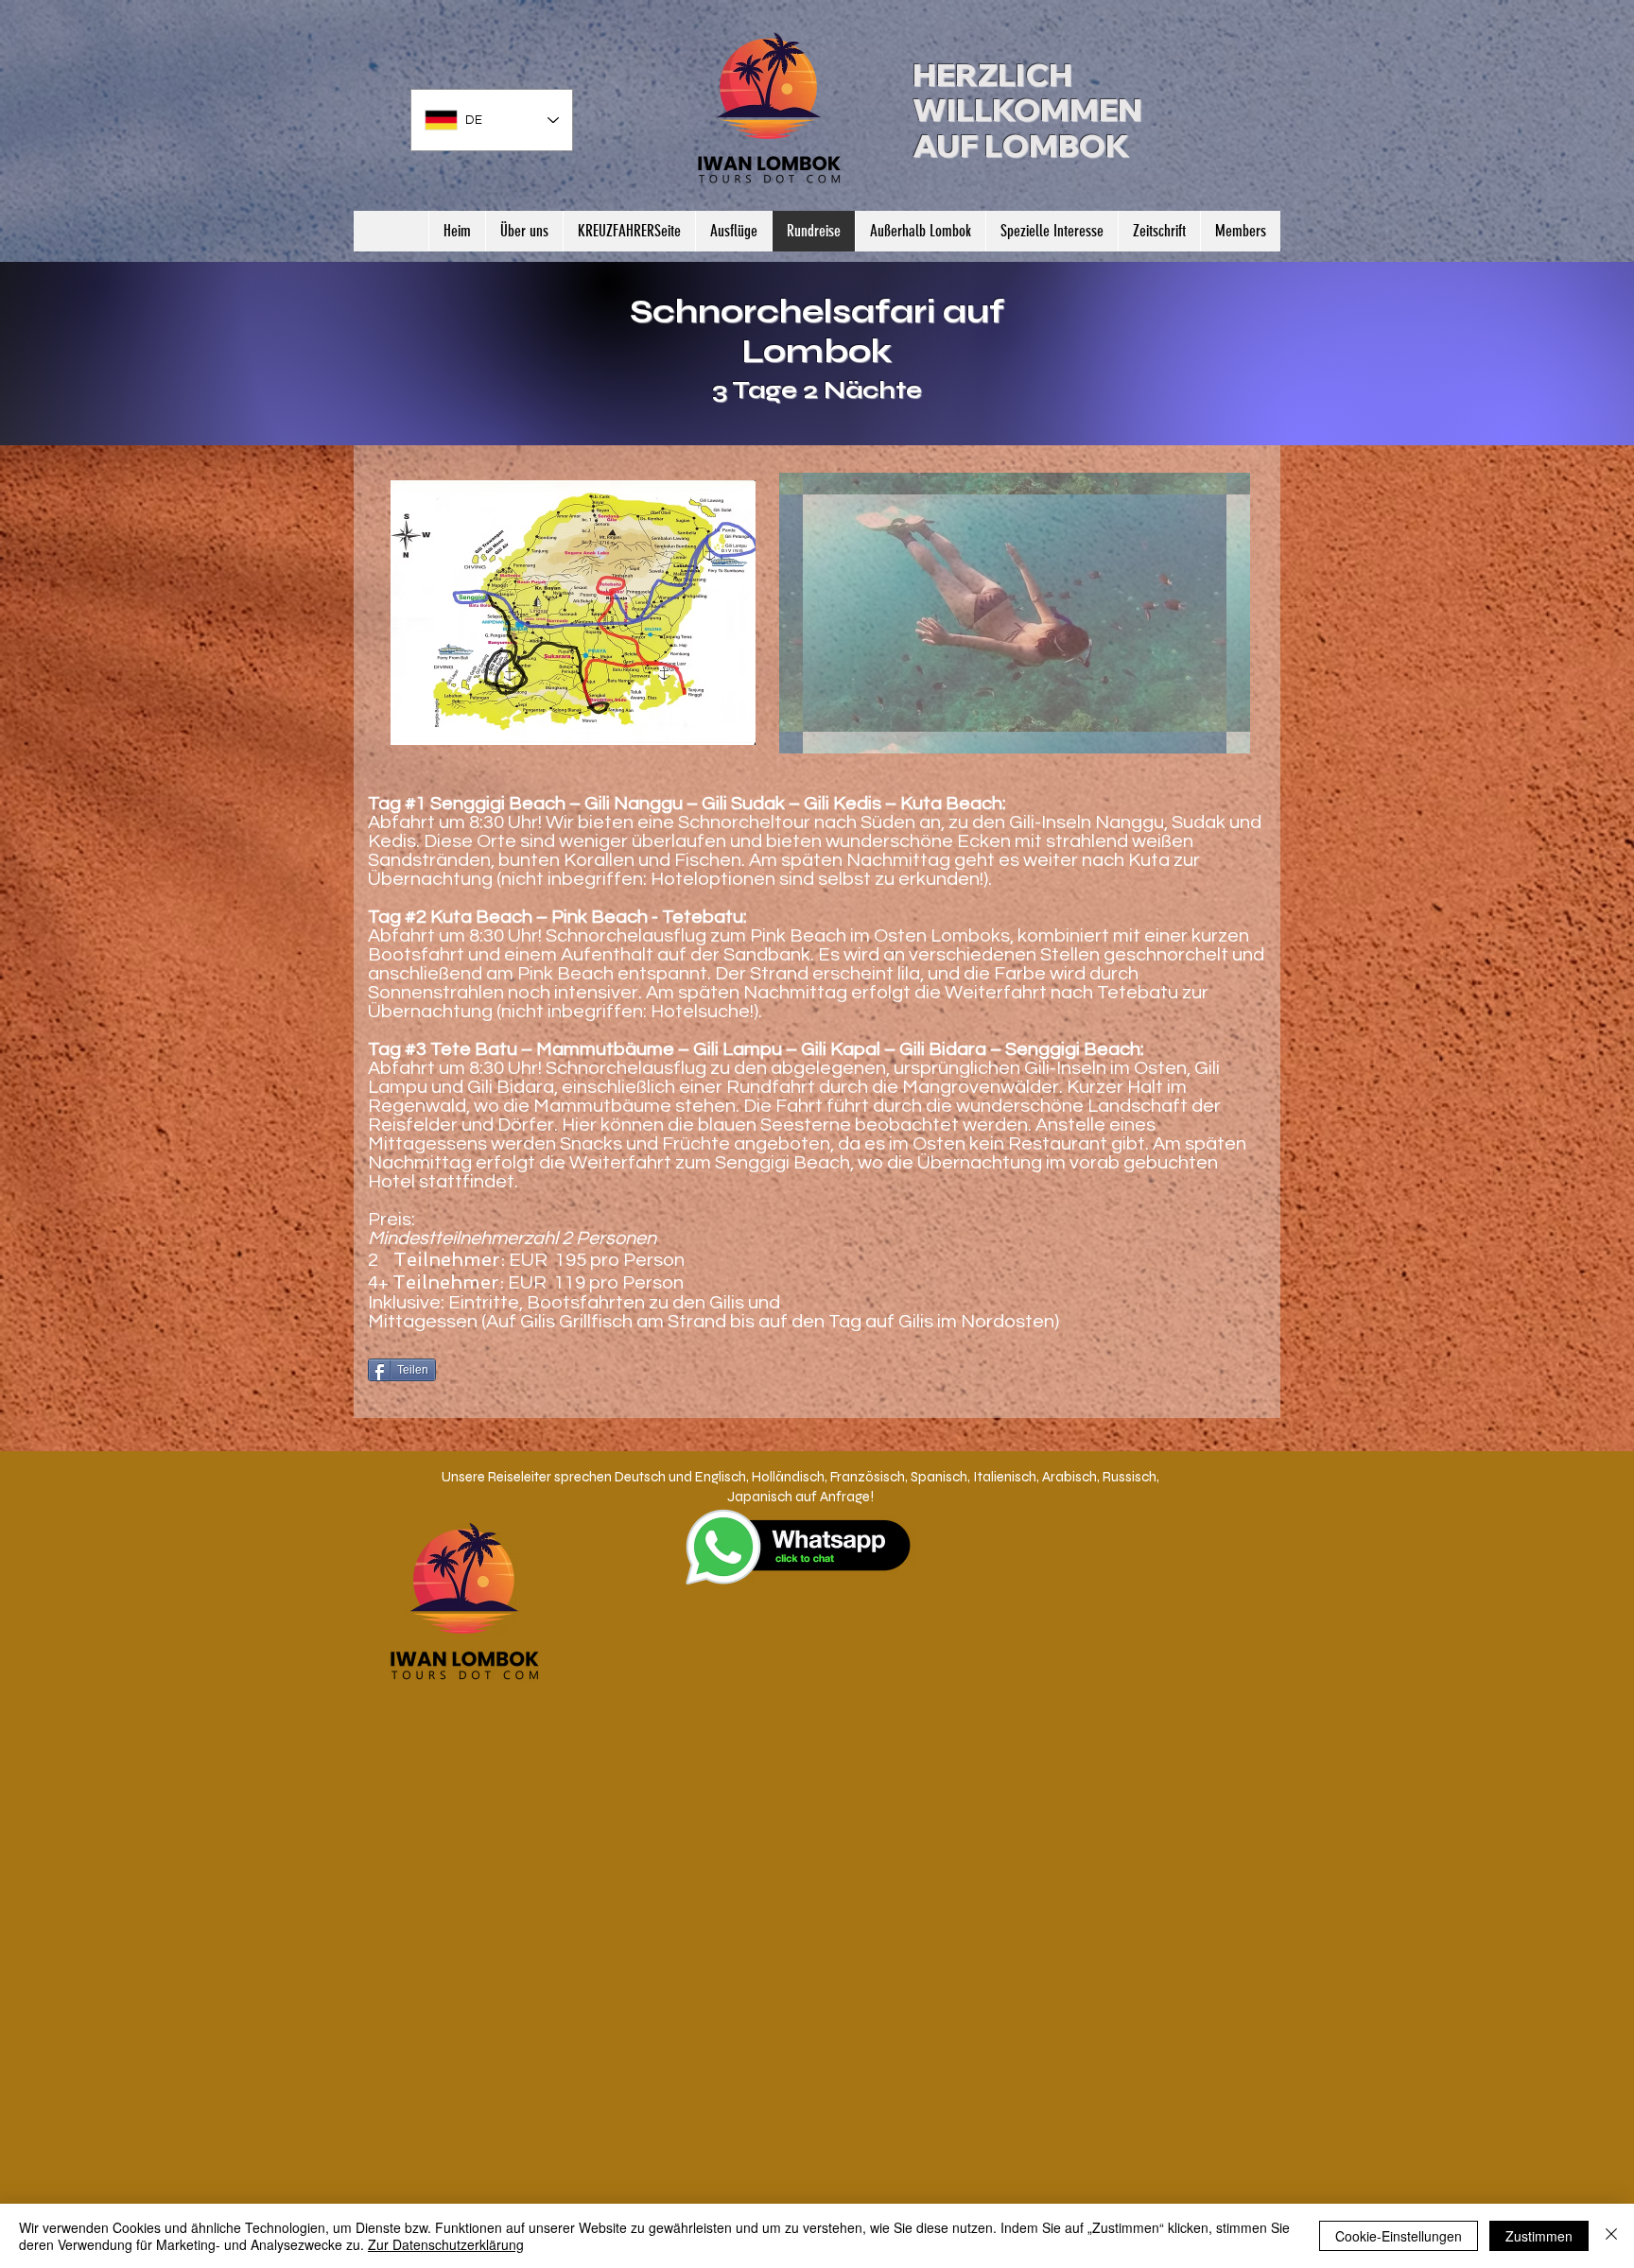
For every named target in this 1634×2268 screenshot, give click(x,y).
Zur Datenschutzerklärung (446, 2244)
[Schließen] (1611, 2236)
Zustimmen (1539, 2236)
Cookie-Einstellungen (1399, 2236)
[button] (1052, 231)
